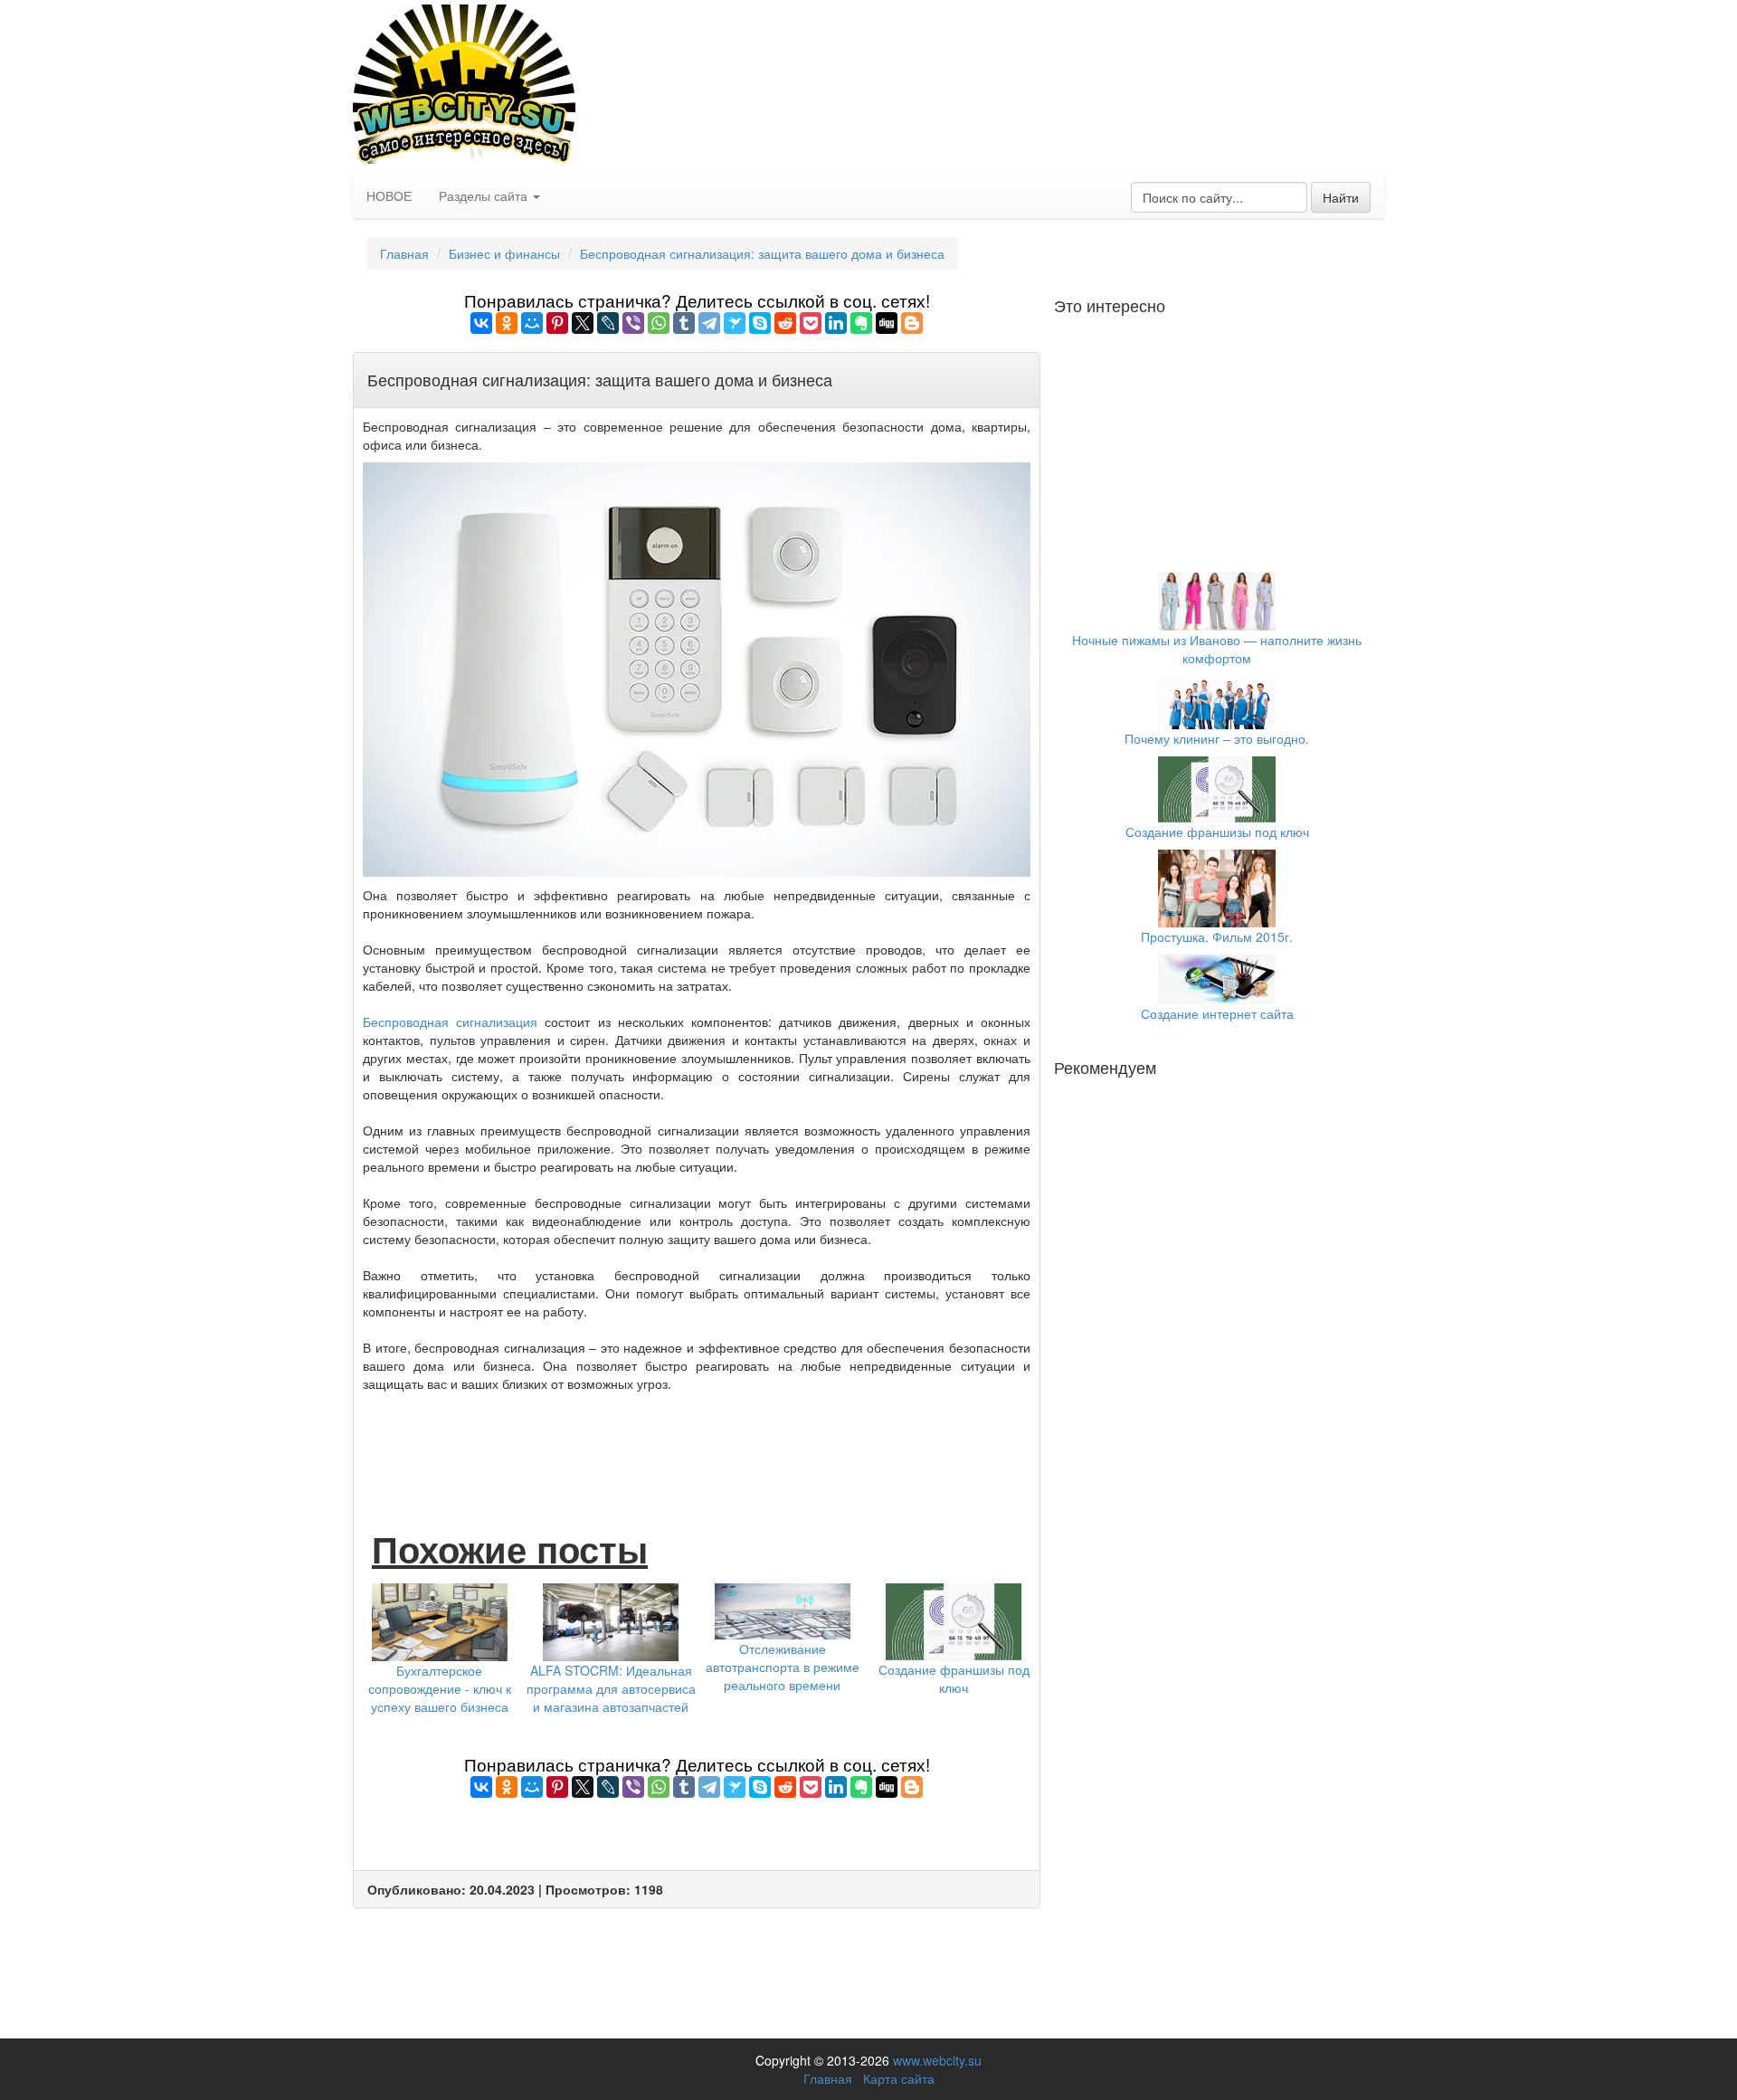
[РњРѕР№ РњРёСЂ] (532, 323)
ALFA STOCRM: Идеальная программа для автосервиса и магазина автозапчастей (611, 1688)
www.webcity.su (937, 2060)
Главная (404, 253)
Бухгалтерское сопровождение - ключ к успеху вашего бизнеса (440, 1688)
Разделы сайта (485, 195)
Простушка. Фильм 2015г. (1217, 936)
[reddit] (785, 323)
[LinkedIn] (836, 323)
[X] (583, 323)
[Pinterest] (557, 323)
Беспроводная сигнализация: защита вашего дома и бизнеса (762, 253)
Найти (1341, 197)
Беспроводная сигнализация (450, 1021)
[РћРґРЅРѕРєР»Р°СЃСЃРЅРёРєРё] (507, 323)
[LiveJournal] (608, 323)
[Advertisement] (697, 1442)
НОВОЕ (389, 195)
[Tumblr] (684, 323)
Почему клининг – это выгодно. (1217, 738)
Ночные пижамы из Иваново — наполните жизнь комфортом (1217, 649)
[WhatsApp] (659, 323)
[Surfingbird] (735, 323)
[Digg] (887, 323)
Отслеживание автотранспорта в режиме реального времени (783, 1667)
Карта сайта (899, 2078)
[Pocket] (811, 323)
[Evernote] (861, 323)
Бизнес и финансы (504, 253)
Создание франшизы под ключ (954, 1678)
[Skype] (760, 323)
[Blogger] (912, 323)
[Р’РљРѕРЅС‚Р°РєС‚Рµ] (481, 323)
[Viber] (633, 323)
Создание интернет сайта (1217, 1013)
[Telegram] (709, 323)
